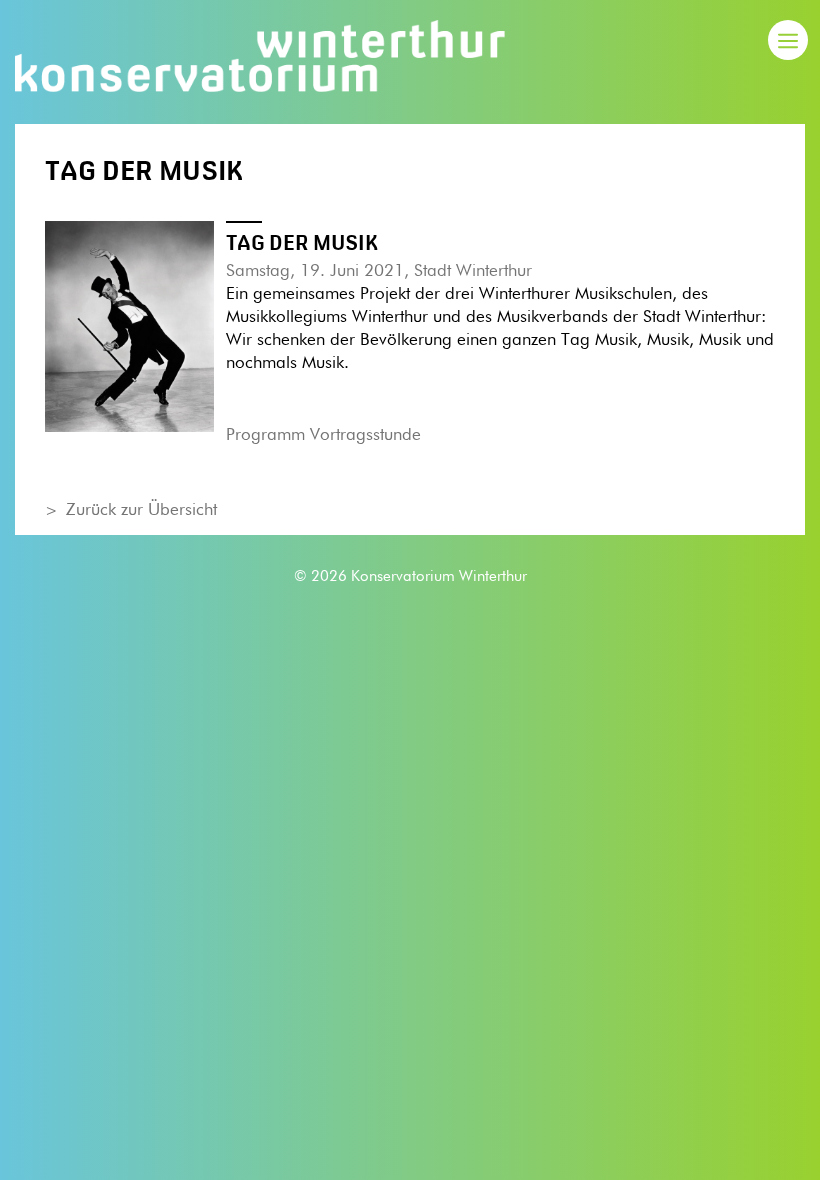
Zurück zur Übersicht (141, 510)
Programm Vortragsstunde (323, 435)
